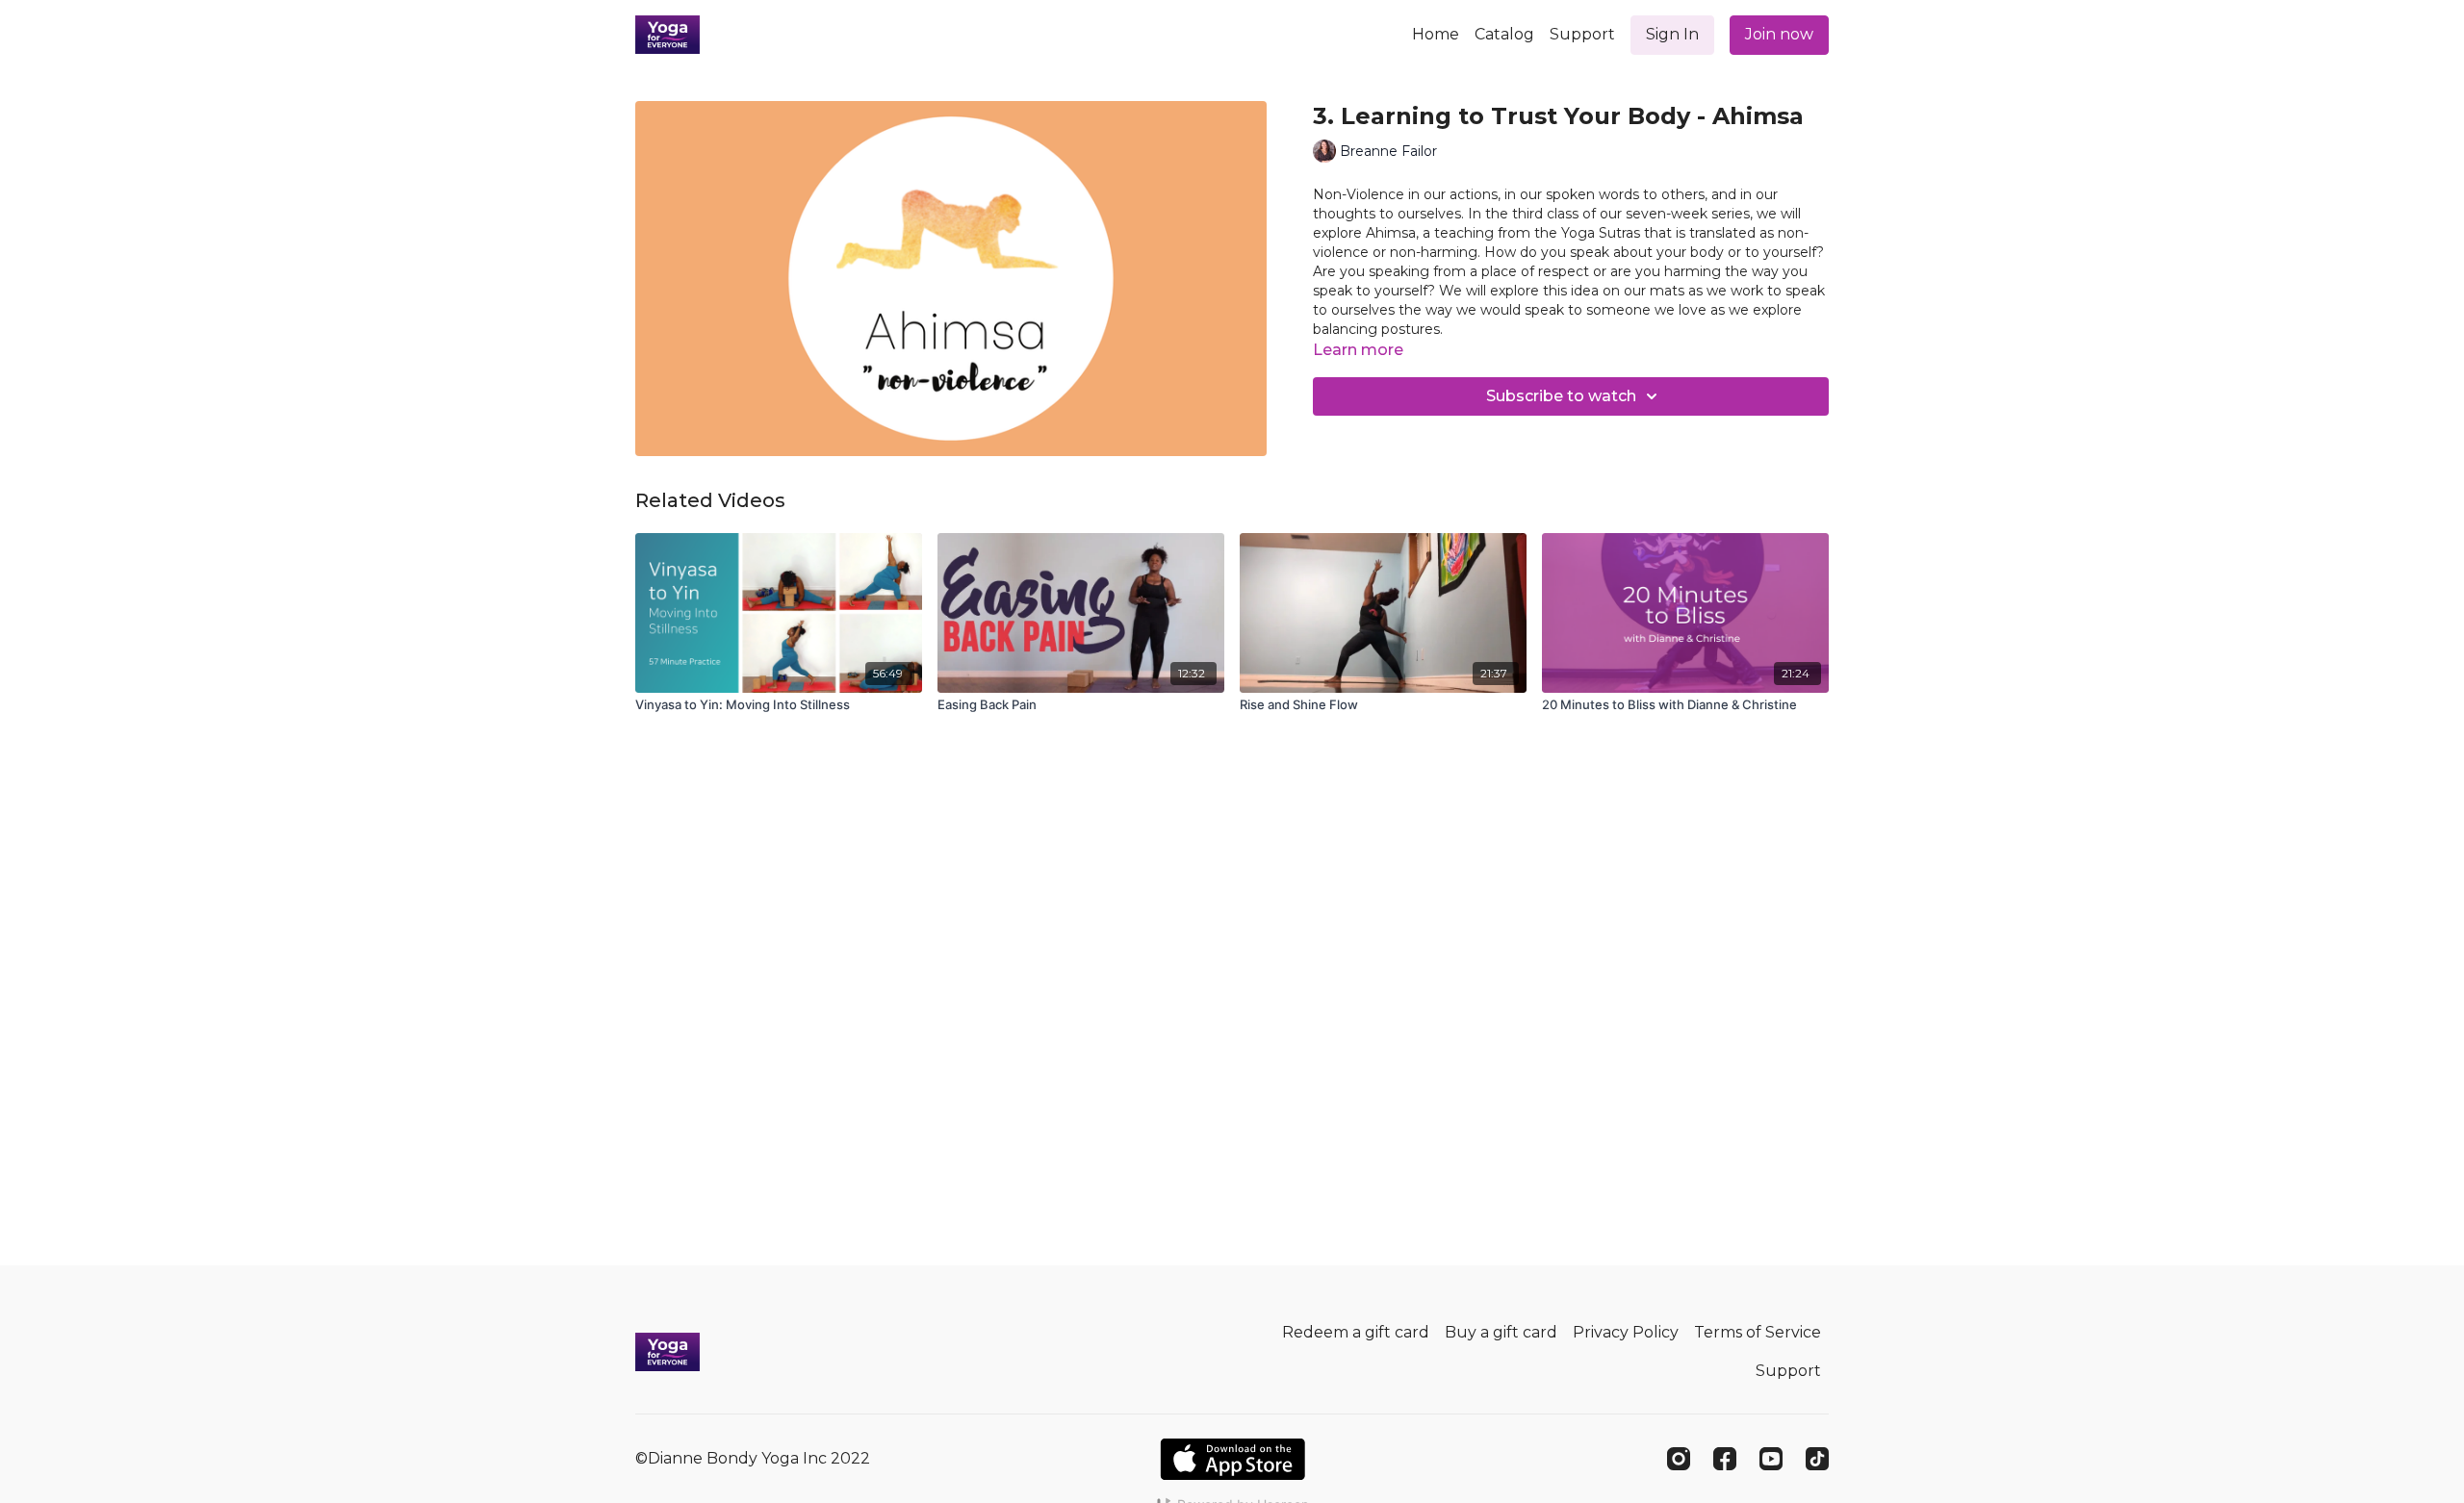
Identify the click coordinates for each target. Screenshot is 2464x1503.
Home (1436, 34)
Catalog (1504, 34)
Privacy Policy (1626, 1332)
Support (1582, 34)
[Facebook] (1725, 1459)
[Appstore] (1232, 1459)
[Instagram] (1679, 1459)
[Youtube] (1771, 1459)
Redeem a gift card (1356, 1332)
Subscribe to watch (1561, 396)
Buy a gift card (1501, 1332)
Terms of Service (1758, 1332)
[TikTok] (1817, 1459)
